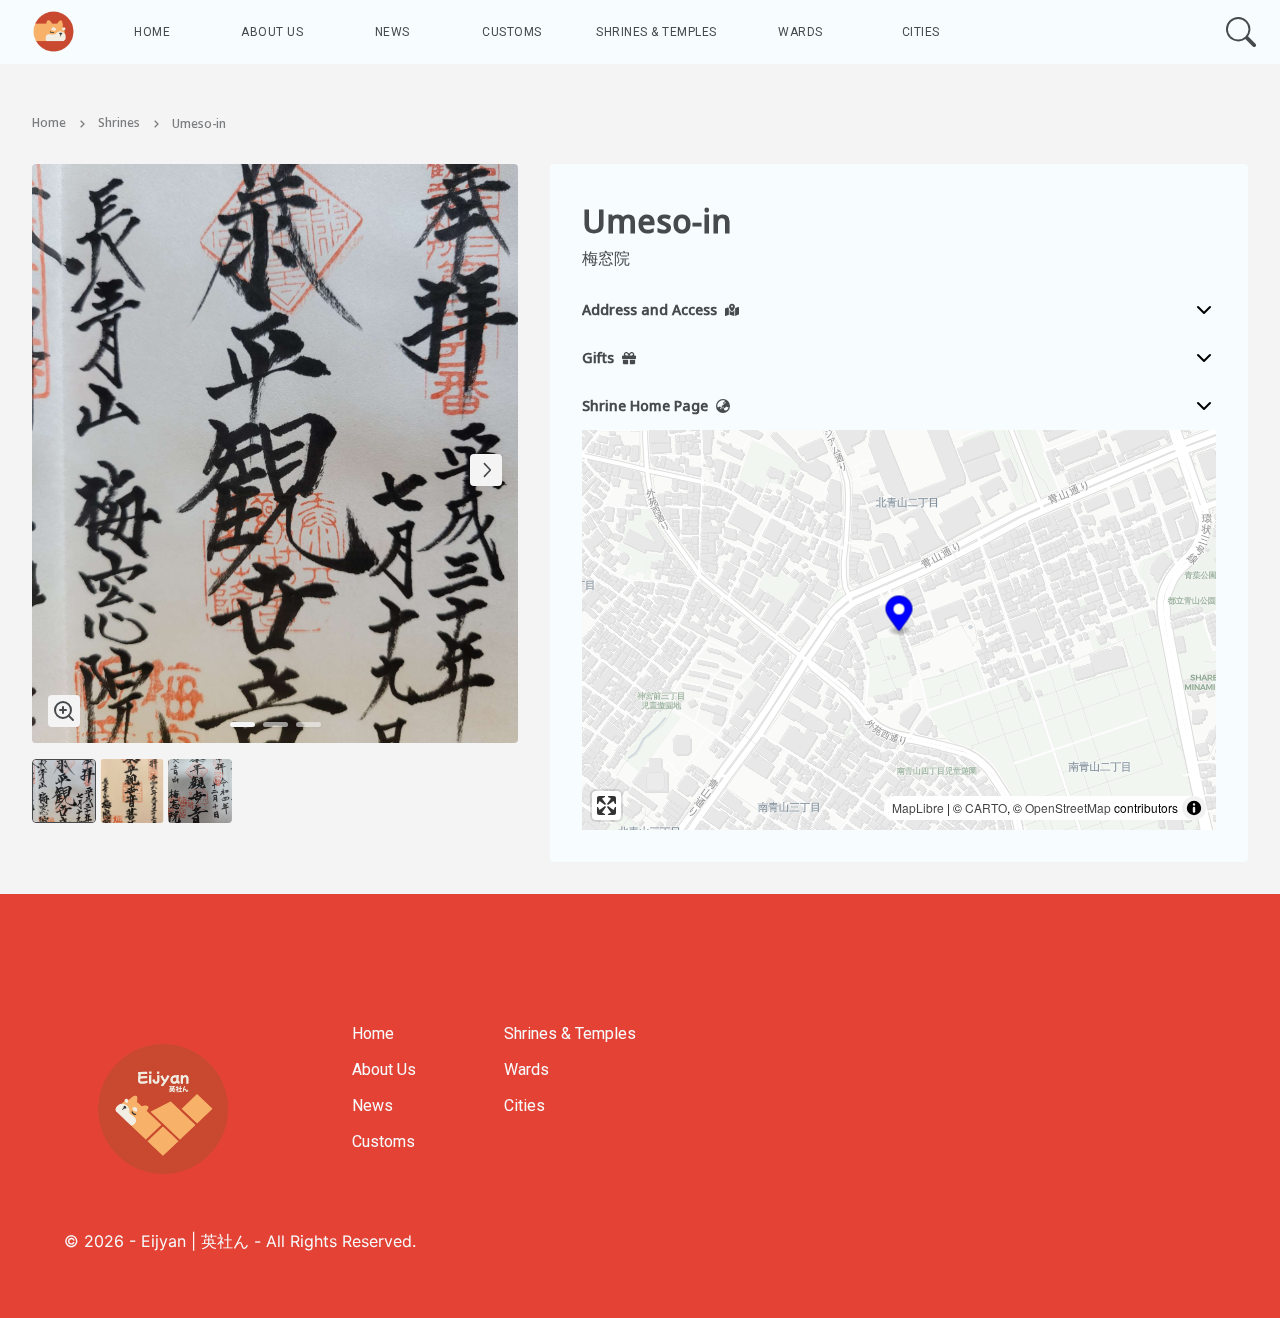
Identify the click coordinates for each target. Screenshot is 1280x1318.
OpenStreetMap (1068, 807)
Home (152, 32)
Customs (512, 32)
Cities (921, 32)
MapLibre (918, 807)
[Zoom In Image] (64, 711)
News (392, 32)
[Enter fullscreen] (606, 805)
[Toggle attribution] (1194, 808)
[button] (899, 616)
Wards (800, 32)
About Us (272, 32)
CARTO (986, 807)
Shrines (119, 124)
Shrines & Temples (656, 32)
